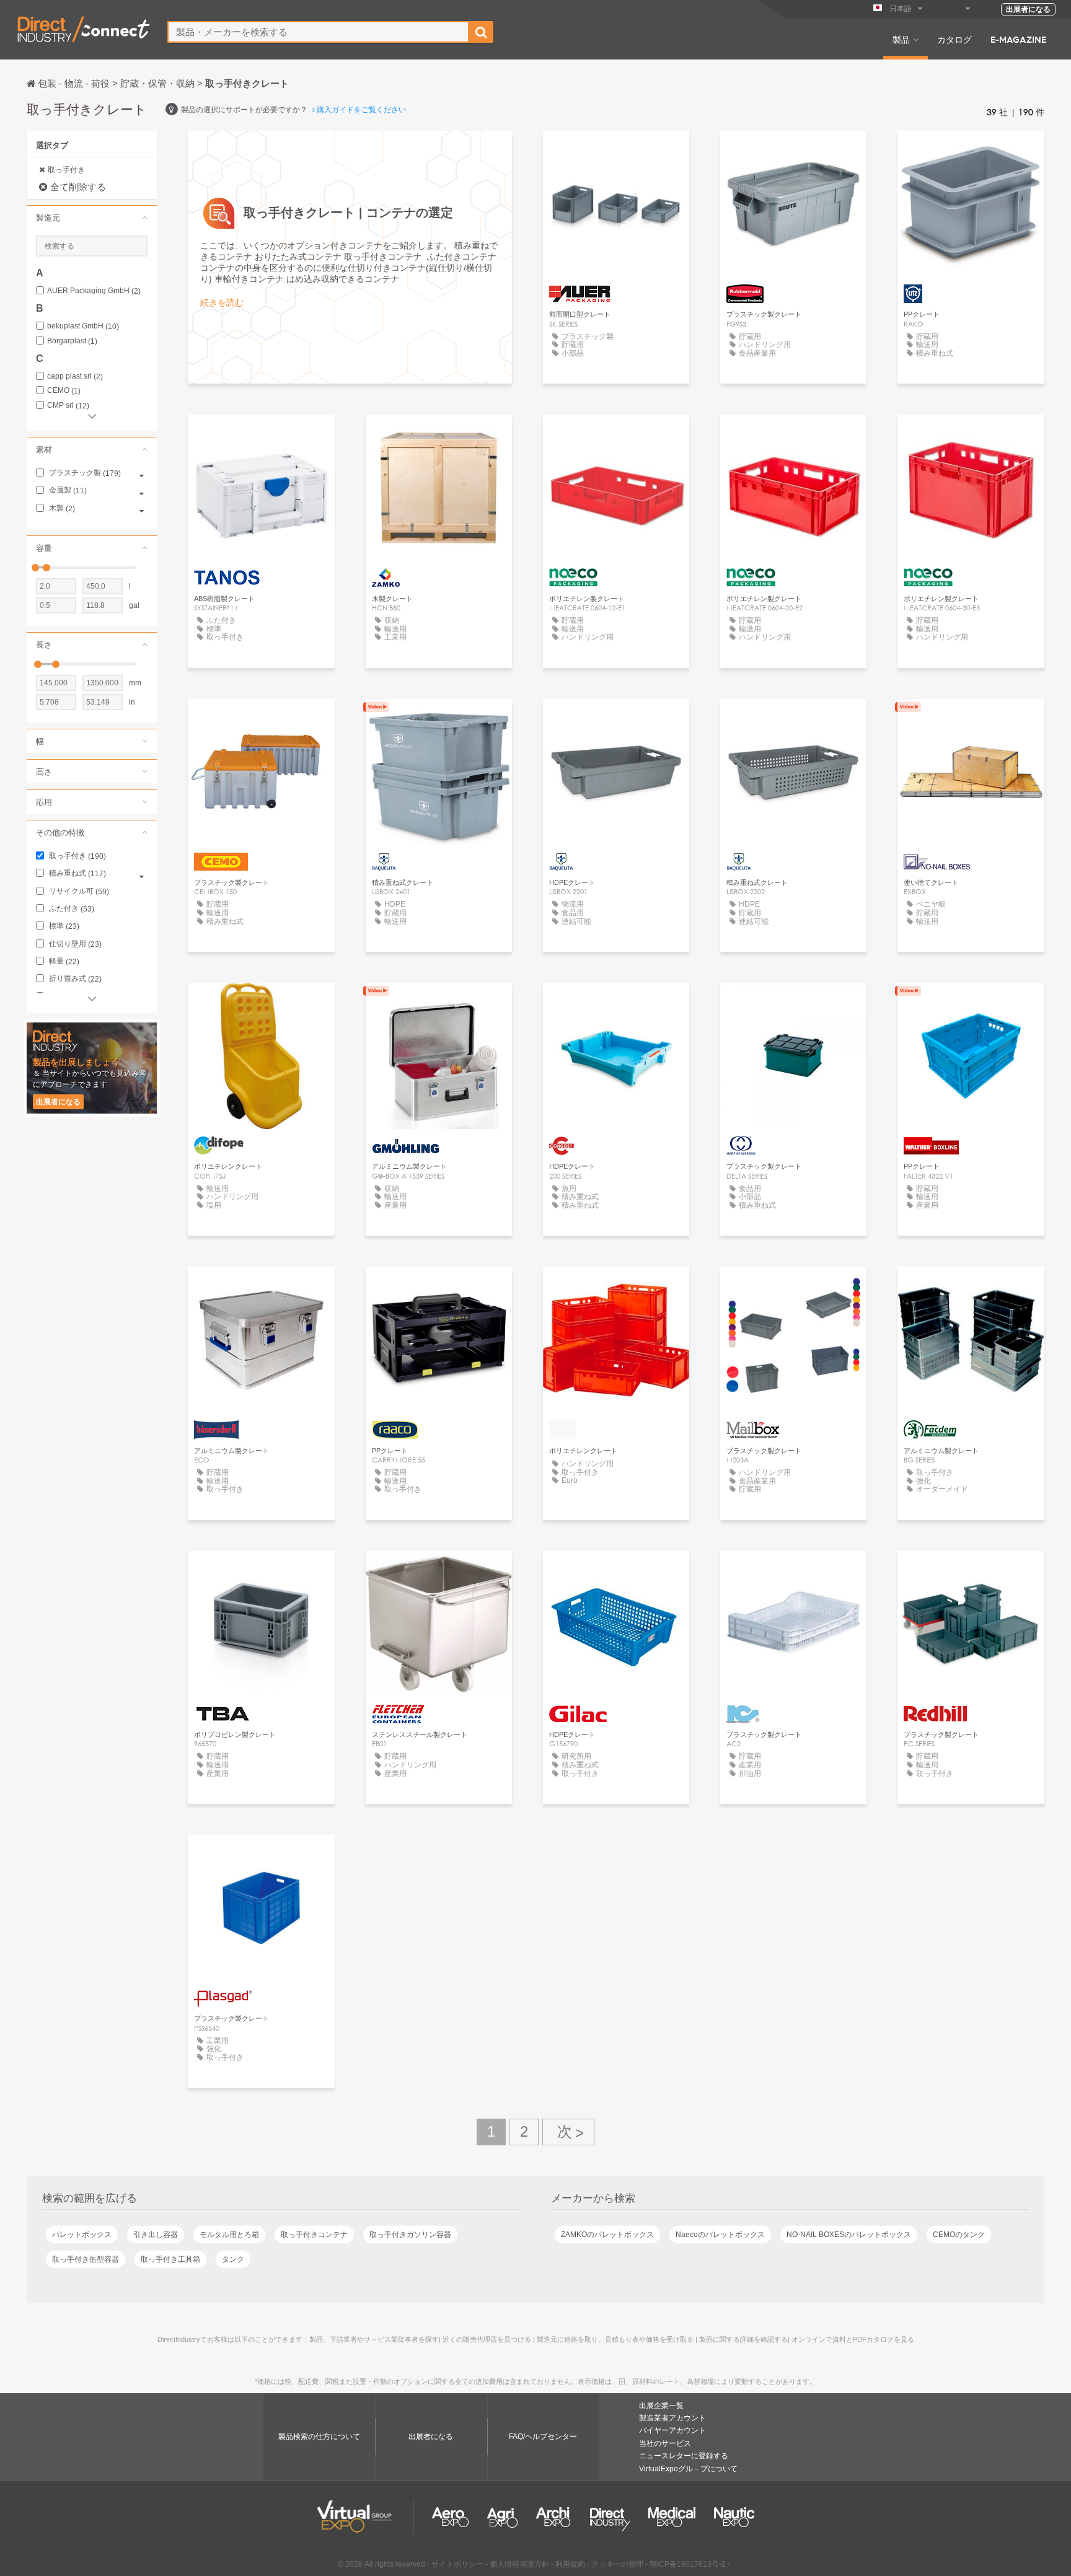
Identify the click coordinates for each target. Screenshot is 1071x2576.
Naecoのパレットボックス (720, 2235)
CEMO (64, 391)
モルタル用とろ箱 (229, 2235)
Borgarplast (72, 341)
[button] (92, 218)
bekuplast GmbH (83, 326)
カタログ (954, 39)
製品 (901, 39)
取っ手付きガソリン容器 (410, 2235)
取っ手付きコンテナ (314, 2235)
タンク (233, 2259)
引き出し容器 (156, 2235)
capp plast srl (75, 376)
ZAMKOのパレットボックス (607, 2235)
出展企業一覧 (661, 2406)
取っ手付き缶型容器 (86, 2259)
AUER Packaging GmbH (94, 291)
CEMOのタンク (959, 2235)
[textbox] (318, 32)
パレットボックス (82, 2235)
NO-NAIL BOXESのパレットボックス (849, 2235)
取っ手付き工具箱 (170, 2259)
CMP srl (68, 406)
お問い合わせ (616, 152)
